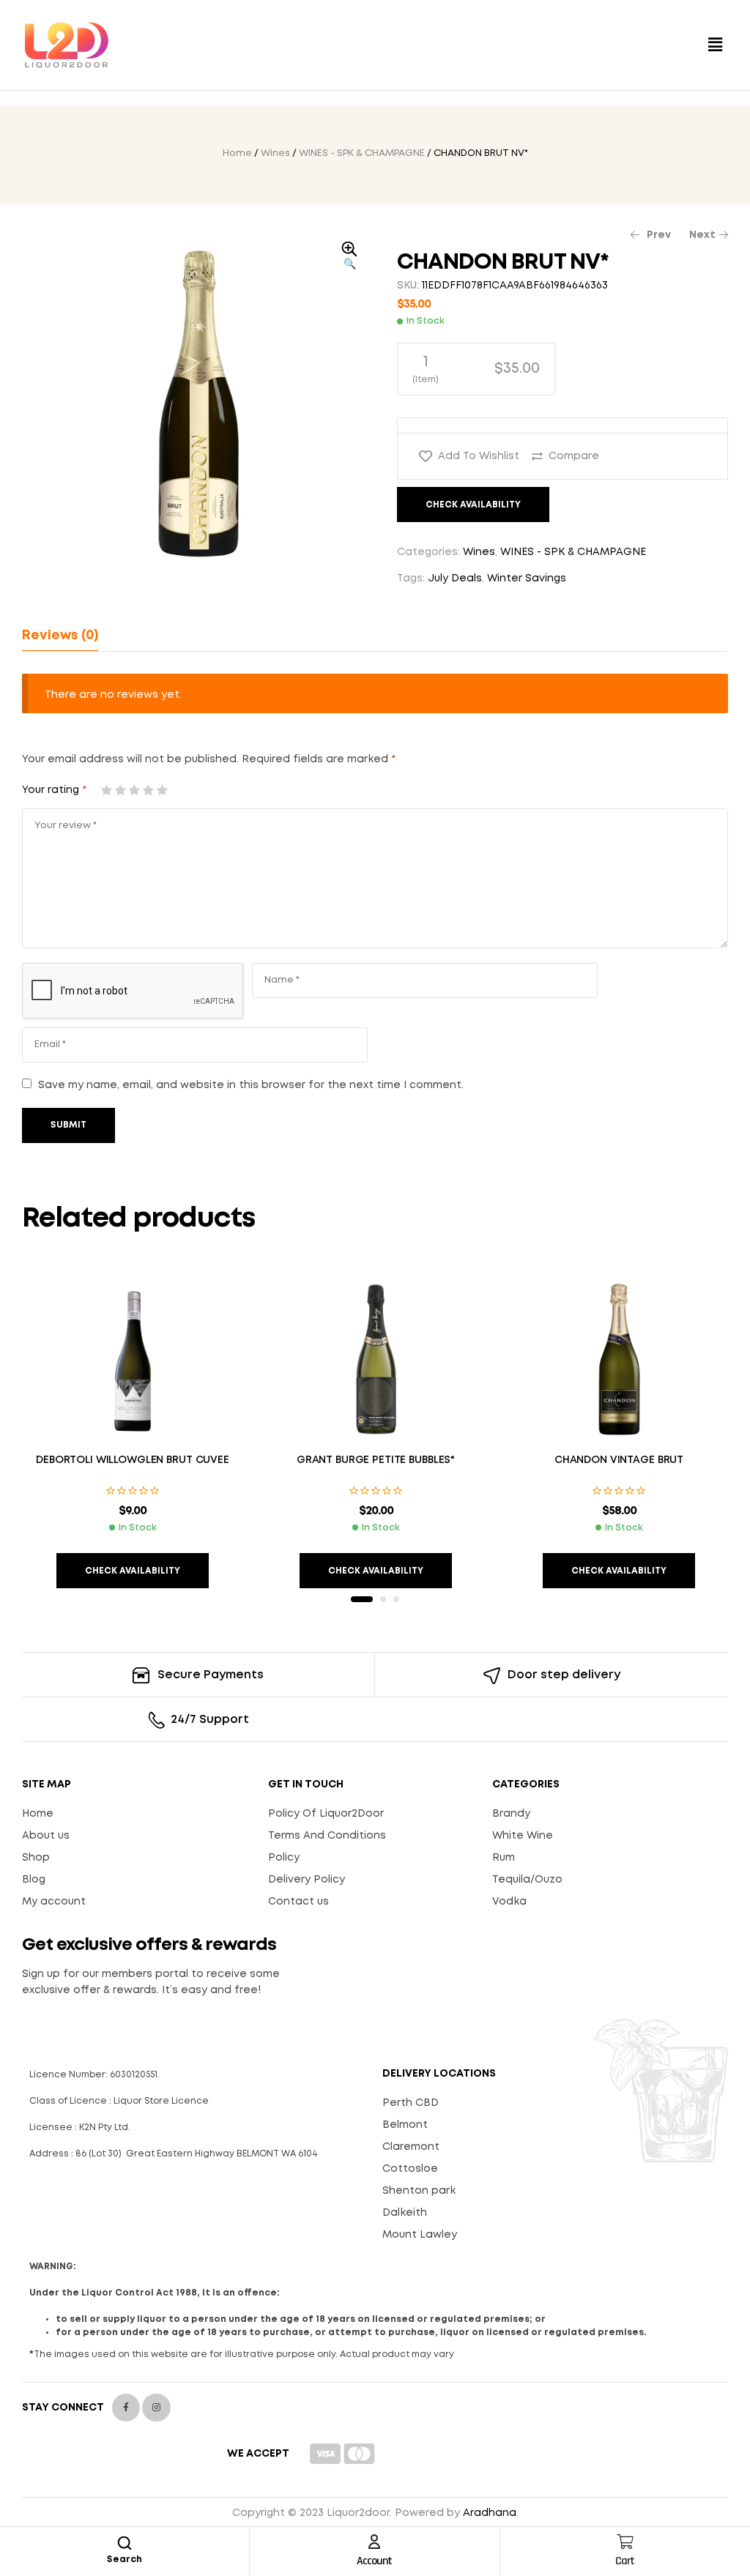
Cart (625, 2561)
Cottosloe (410, 2169)
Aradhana (490, 2513)
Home (237, 153)
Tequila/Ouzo (527, 1880)
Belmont (405, 2125)
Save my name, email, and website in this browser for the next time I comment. (251, 1085)
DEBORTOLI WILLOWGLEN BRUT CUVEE (133, 1460)
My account (54, 1902)
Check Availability (473, 505)
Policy (284, 1858)
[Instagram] (156, 2408)
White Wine (523, 1836)
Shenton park (419, 2191)
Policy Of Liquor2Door (326, 1814)
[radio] (476, 369)
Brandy (511, 1814)
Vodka (509, 1902)
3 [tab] (396, 1599)
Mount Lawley (420, 2235)
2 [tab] (383, 1599)
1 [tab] (362, 1599)
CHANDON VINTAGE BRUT (619, 1460)
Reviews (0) (60, 636)
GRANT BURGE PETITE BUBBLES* (376, 1460)
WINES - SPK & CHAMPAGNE (362, 153)
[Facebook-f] (126, 2408)
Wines (275, 153)
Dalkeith (405, 2213)
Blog (34, 1880)
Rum (504, 1858)
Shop (36, 1858)
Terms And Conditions (327, 1836)
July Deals (455, 578)
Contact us (298, 1902)
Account (374, 2561)
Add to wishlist (479, 456)
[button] (716, 45)
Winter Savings (527, 578)
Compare (574, 456)
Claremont (411, 2147)
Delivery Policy (307, 1880)
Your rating (54, 790)
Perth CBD (411, 2103)
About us (46, 1836)
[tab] (60, 636)
